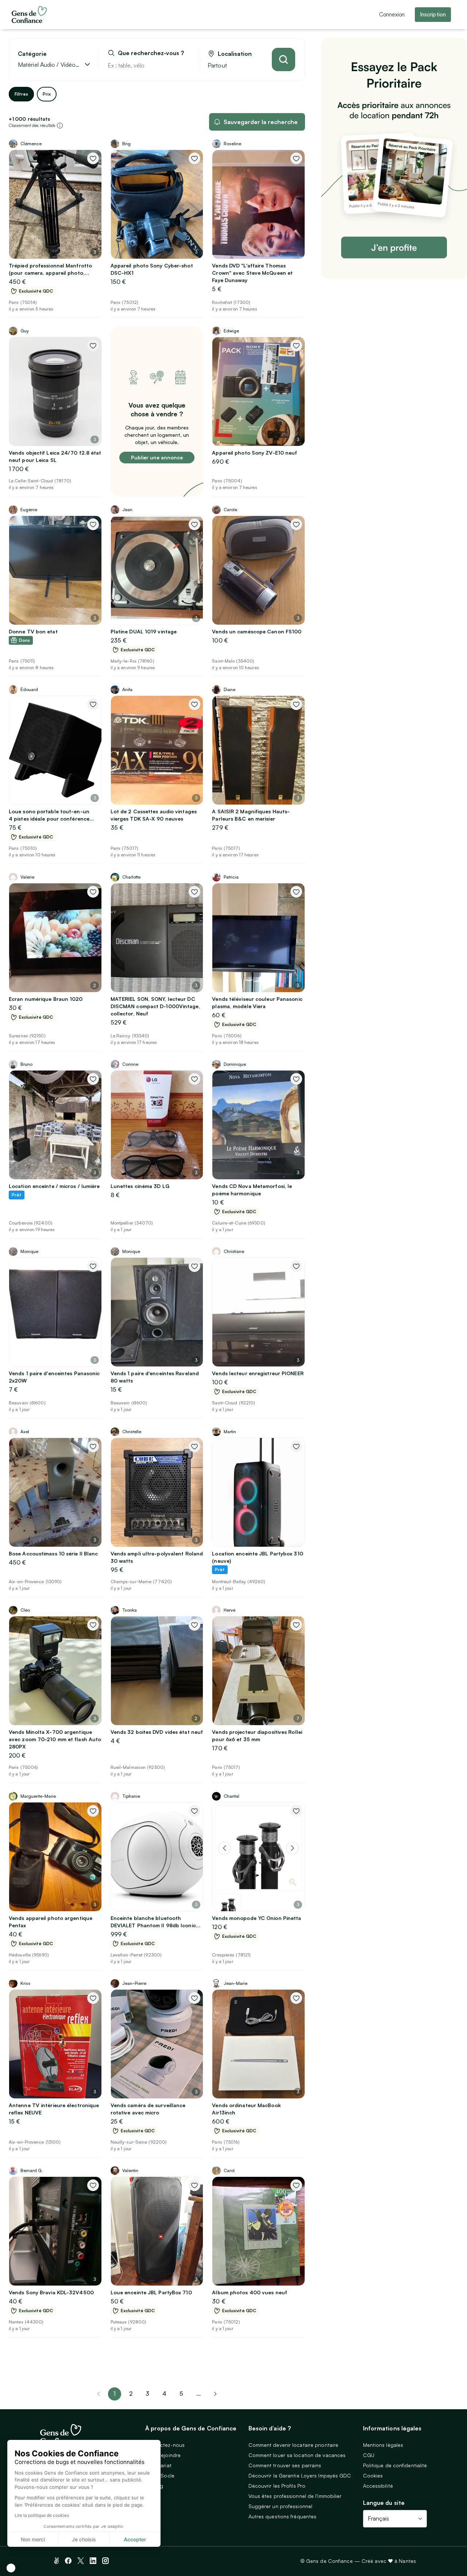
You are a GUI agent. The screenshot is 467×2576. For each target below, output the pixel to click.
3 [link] (147, 2394)
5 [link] (181, 2394)
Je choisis (84, 2539)
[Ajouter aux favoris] (93, 158)
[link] (215, 2394)
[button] (11, 2568)
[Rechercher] (283, 59)
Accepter (135, 2539)
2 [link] (131, 2394)
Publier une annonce (157, 457)
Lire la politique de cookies (42, 2515)
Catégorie (32, 54)
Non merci (33, 2539)
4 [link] (164, 2394)
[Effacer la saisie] (185, 65)
